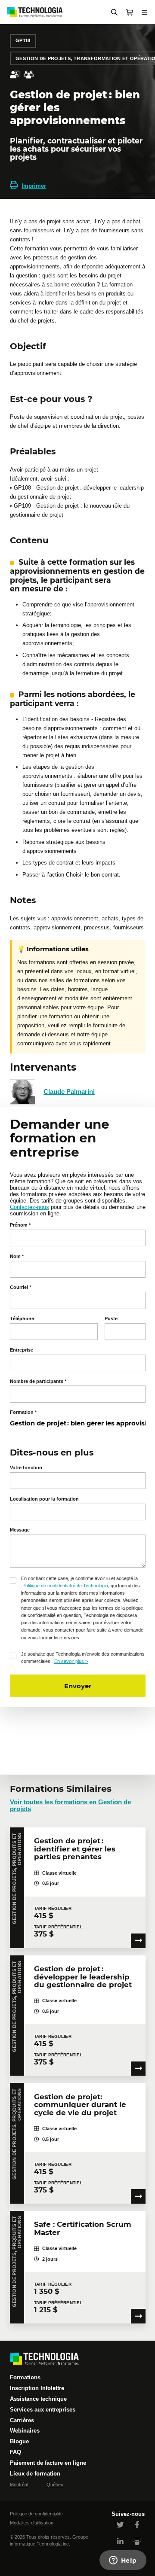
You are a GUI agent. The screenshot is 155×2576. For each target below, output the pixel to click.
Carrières (22, 2420)
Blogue (19, 2441)
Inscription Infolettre (37, 2388)
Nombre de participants (38, 1381)
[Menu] (145, 12)
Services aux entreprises (43, 2410)
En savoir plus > (71, 1661)
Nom (17, 1256)
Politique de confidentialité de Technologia (65, 1586)
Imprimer (34, 186)
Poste (111, 1318)
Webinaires (25, 2431)
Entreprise (22, 1350)
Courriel (20, 1287)
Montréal (19, 2485)
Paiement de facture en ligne (48, 2463)
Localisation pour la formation (44, 1499)
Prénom (20, 1225)
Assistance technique (38, 2399)
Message (20, 1530)
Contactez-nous (29, 1207)
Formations (25, 2377)
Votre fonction (26, 1468)
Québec (55, 2485)
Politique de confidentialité (36, 2514)
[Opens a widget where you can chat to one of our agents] (123, 2561)
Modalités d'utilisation (32, 2523)
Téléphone (22, 1318)
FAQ (15, 2452)
